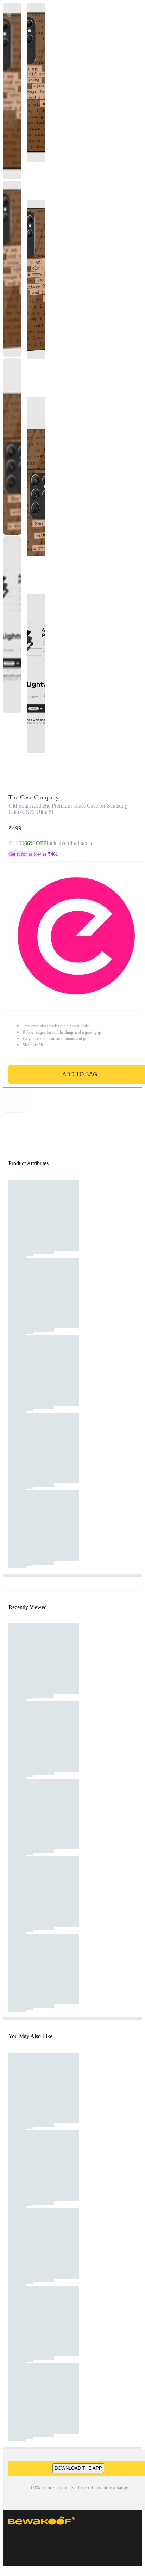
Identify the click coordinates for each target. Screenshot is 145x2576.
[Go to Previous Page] (9, 15)
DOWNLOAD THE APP (78, 2468)
